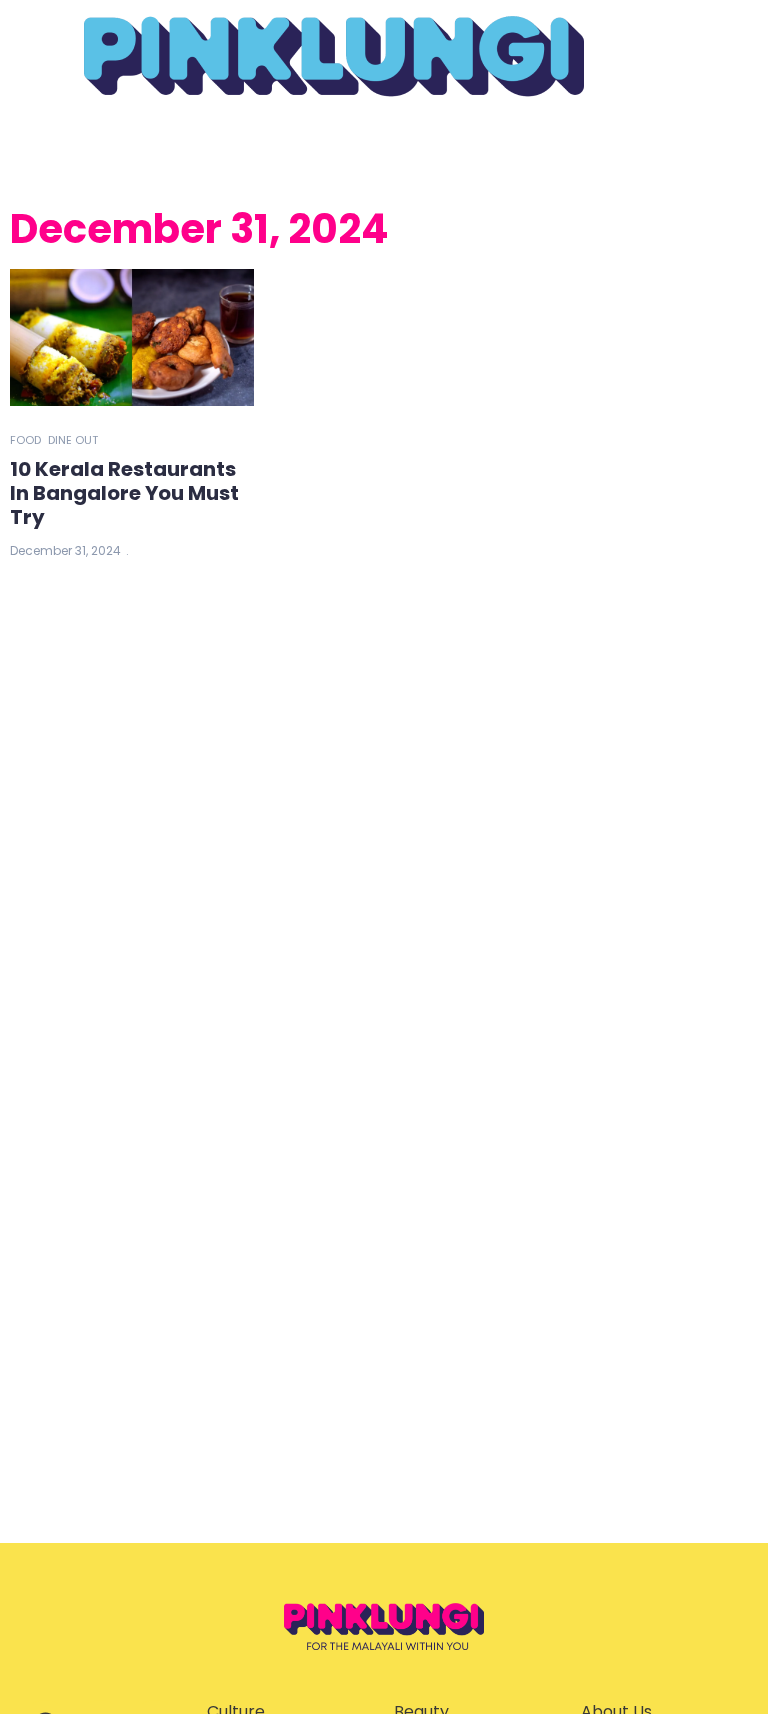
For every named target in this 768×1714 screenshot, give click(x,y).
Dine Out (73, 440)
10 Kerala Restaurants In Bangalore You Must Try (124, 493)
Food (25, 440)
